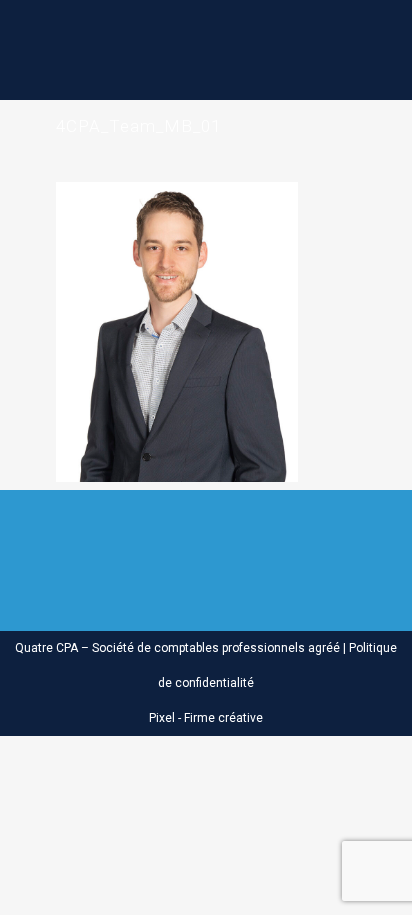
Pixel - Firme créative (206, 718)
